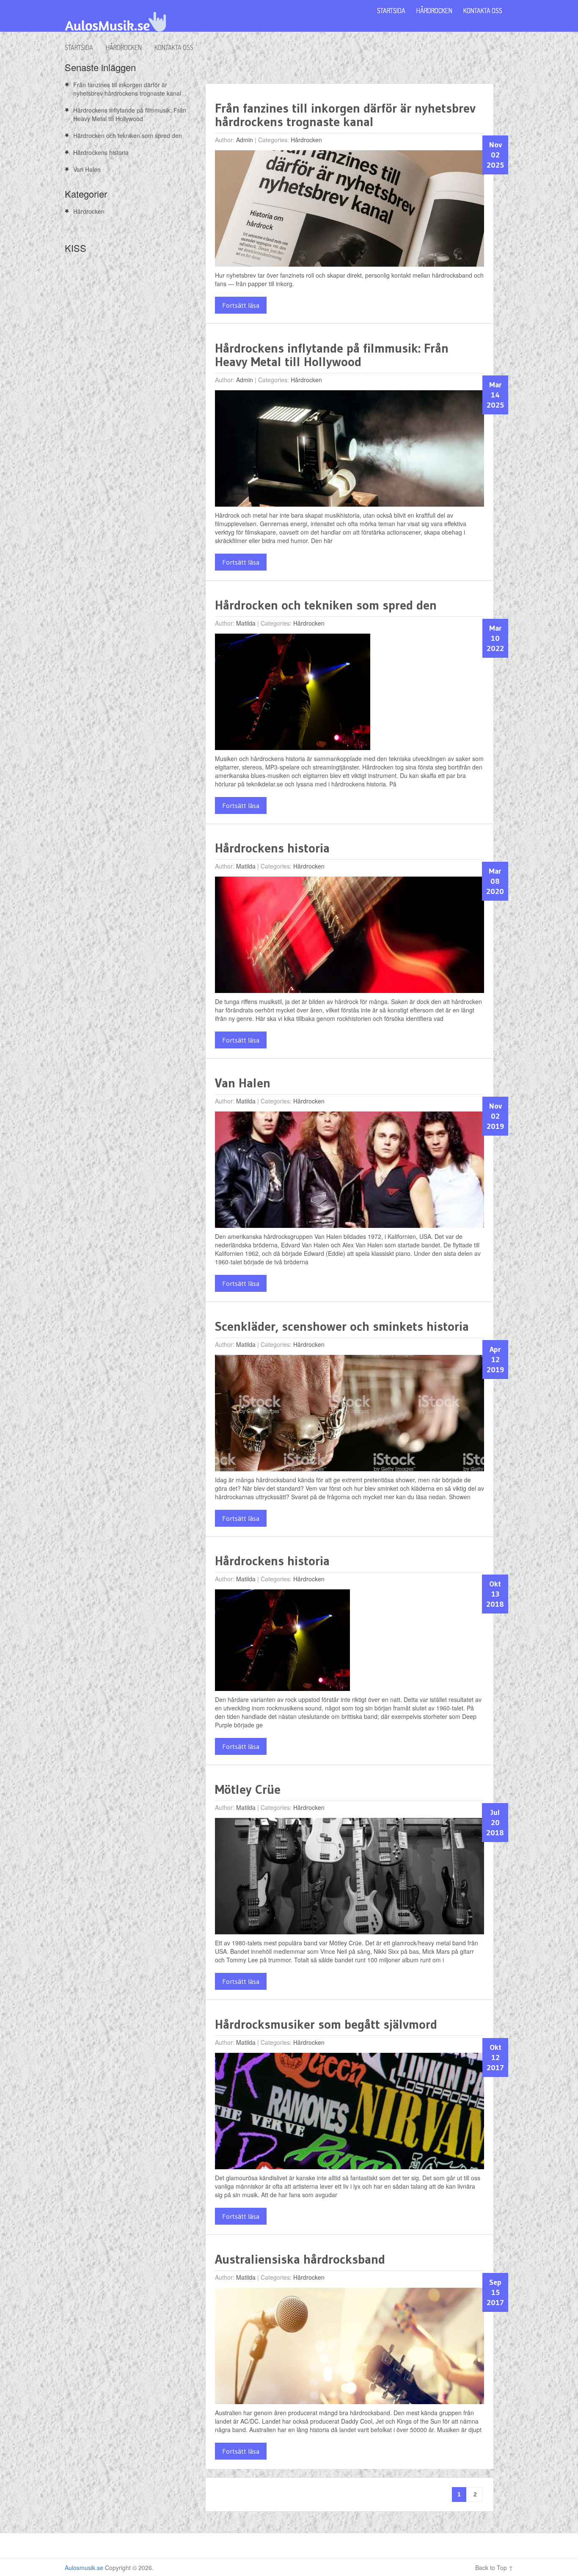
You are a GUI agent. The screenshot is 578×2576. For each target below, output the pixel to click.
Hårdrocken (124, 47)
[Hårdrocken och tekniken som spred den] (293, 694)
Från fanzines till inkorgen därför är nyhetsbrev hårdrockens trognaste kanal (345, 115)
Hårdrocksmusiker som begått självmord (326, 2024)
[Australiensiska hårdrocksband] (350, 2348)
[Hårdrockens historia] (350, 937)
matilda (246, 623)
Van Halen (243, 1083)
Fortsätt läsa (241, 305)
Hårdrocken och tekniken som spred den (326, 605)
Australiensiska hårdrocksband (300, 2259)
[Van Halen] (350, 1172)
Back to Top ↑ (494, 2568)
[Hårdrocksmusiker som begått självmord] (350, 2113)
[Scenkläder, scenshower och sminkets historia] (350, 1415)
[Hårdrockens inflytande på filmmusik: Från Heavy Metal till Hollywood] (350, 451)
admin (245, 140)
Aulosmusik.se (84, 2568)
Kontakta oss (174, 47)
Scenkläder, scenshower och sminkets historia (342, 1326)
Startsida (79, 47)
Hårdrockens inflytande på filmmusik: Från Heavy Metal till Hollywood (332, 355)
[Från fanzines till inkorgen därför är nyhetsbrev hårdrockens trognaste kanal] (350, 211)
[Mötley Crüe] (350, 1878)
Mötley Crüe (248, 1789)
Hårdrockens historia (272, 848)
